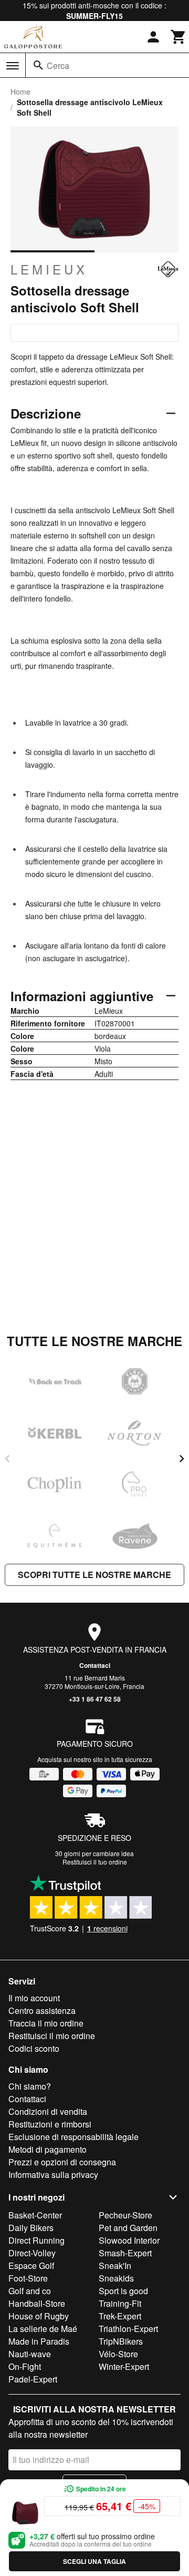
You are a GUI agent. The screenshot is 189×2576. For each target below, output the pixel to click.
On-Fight (25, 2366)
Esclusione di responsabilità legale (73, 2137)
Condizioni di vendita (48, 2111)
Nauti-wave (30, 2354)
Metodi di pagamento (48, 2149)
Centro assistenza (42, 2010)
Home (20, 91)
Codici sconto (34, 2048)
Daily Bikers (31, 2228)
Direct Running (36, 2240)
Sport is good (123, 2291)
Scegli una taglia (94, 2561)
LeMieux (49, 269)
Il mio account (34, 1998)
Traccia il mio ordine (46, 2023)
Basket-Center (35, 2215)
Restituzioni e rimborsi (50, 2124)
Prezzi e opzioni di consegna (62, 2162)
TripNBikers (121, 2341)
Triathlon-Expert (128, 2329)
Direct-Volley (32, 2253)
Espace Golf (31, 2266)
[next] (182, 1459)
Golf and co (30, 2291)
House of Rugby (39, 2316)
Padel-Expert (33, 2379)
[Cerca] (38, 65)
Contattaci (95, 1665)
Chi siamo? (30, 2086)
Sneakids (116, 2278)
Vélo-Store (118, 2354)
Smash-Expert (125, 2253)
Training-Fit (120, 2303)
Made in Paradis (39, 2341)
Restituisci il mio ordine (52, 2036)
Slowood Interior (129, 2240)
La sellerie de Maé (43, 2329)
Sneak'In (115, 2266)
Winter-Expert (124, 2366)
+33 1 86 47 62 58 (95, 1699)
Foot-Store (28, 2278)
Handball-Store (37, 2303)
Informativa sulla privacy (53, 2175)
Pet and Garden (128, 2228)
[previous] (7, 1459)
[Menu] (13, 66)
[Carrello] (178, 37)
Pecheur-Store (125, 2215)
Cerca (58, 65)
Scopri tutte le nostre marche (94, 1575)
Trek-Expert (120, 2316)
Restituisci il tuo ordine (95, 1862)
